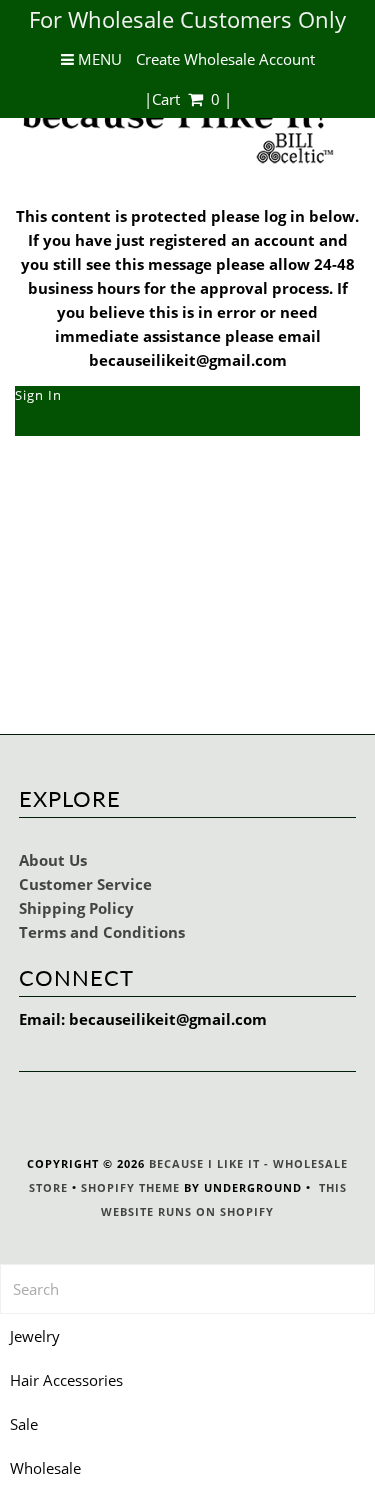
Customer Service (85, 884)
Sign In (38, 395)
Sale (24, 1424)
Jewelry (35, 1336)
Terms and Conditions (102, 932)
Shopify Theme (130, 1187)
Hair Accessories (66, 1380)
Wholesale (45, 1468)
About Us (53, 860)
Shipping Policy (76, 908)
